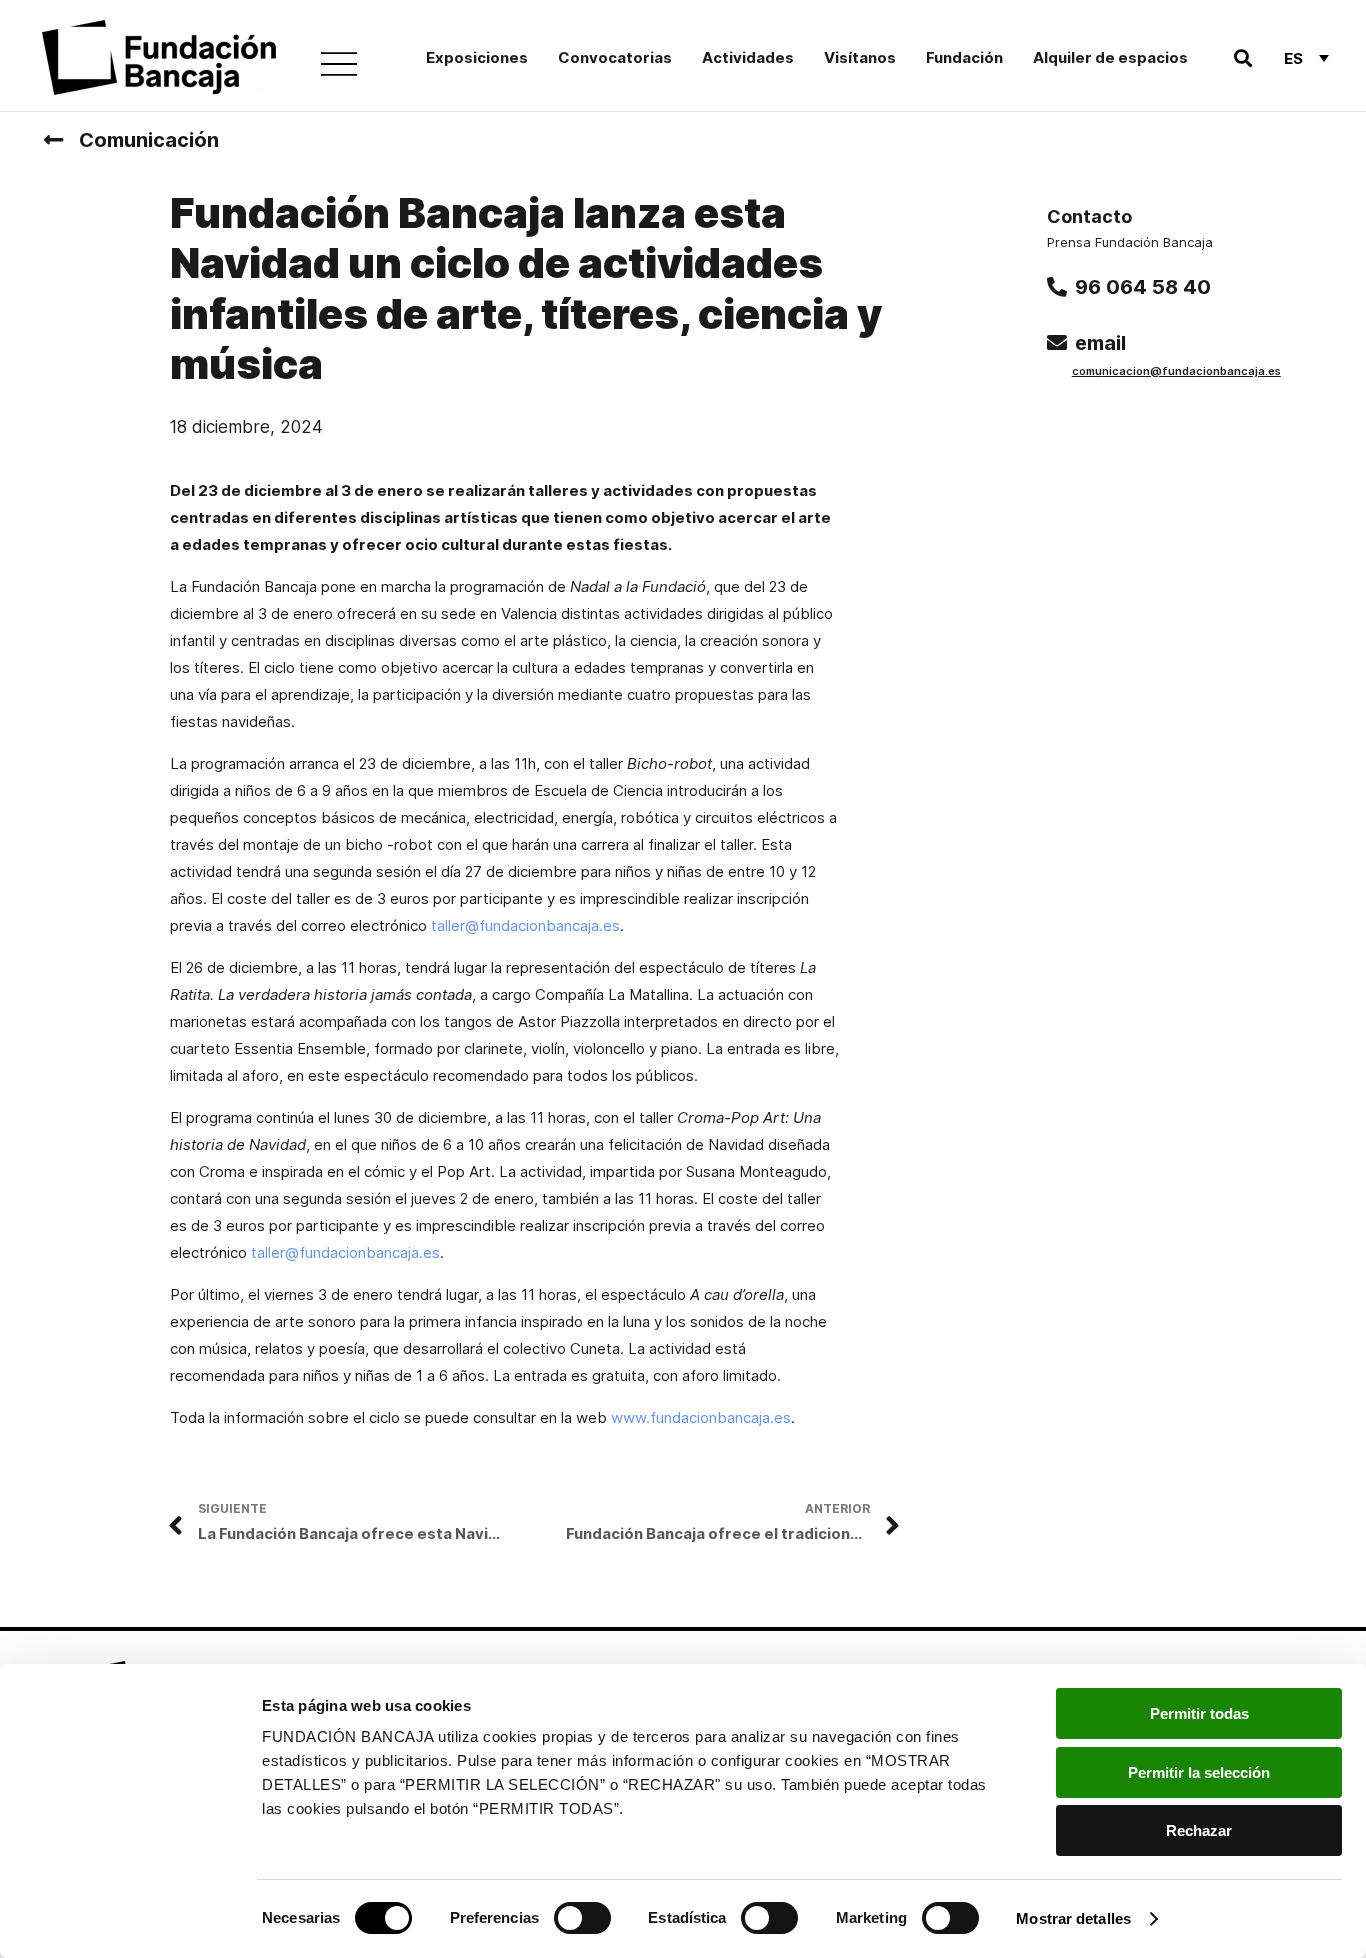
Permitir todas (1199, 1713)
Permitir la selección (1199, 1772)
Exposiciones (477, 57)
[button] (1242, 58)
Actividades (748, 57)
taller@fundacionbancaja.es (525, 925)
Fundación (964, 57)
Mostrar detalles (1073, 1918)
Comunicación (149, 140)
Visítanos (860, 57)
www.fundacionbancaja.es (701, 1417)
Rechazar (1199, 1830)
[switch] (582, 1918)
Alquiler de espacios (1110, 57)
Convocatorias (615, 57)
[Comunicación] (53, 140)
